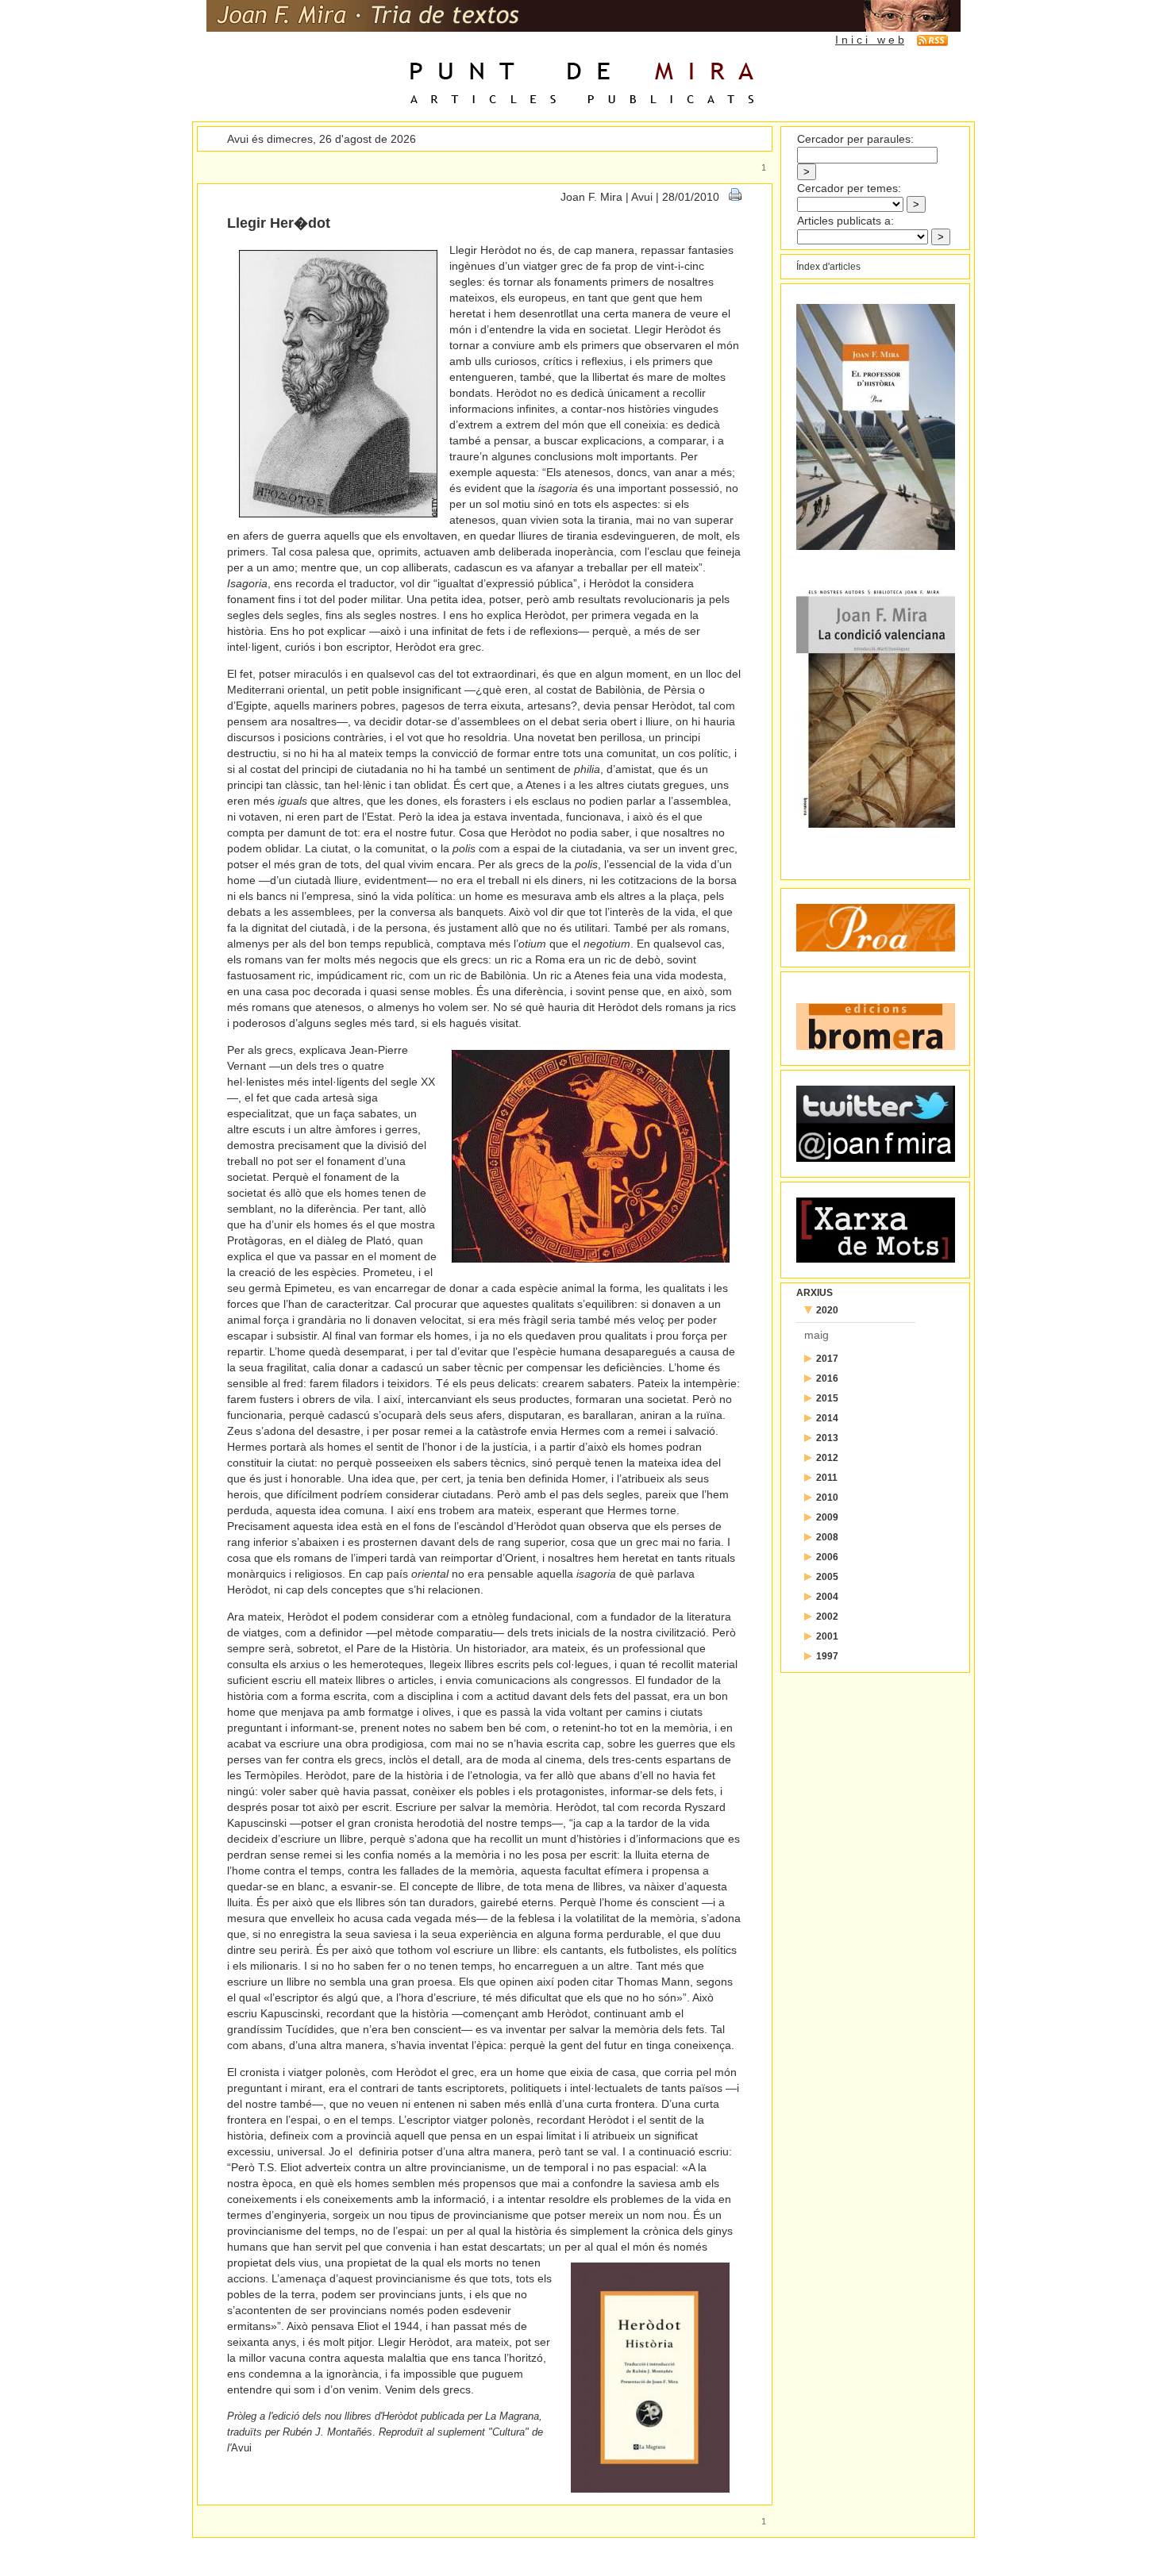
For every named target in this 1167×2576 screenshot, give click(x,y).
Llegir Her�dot (279, 223)
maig (817, 1335)
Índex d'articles (828, 267)
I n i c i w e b (870, 40)
